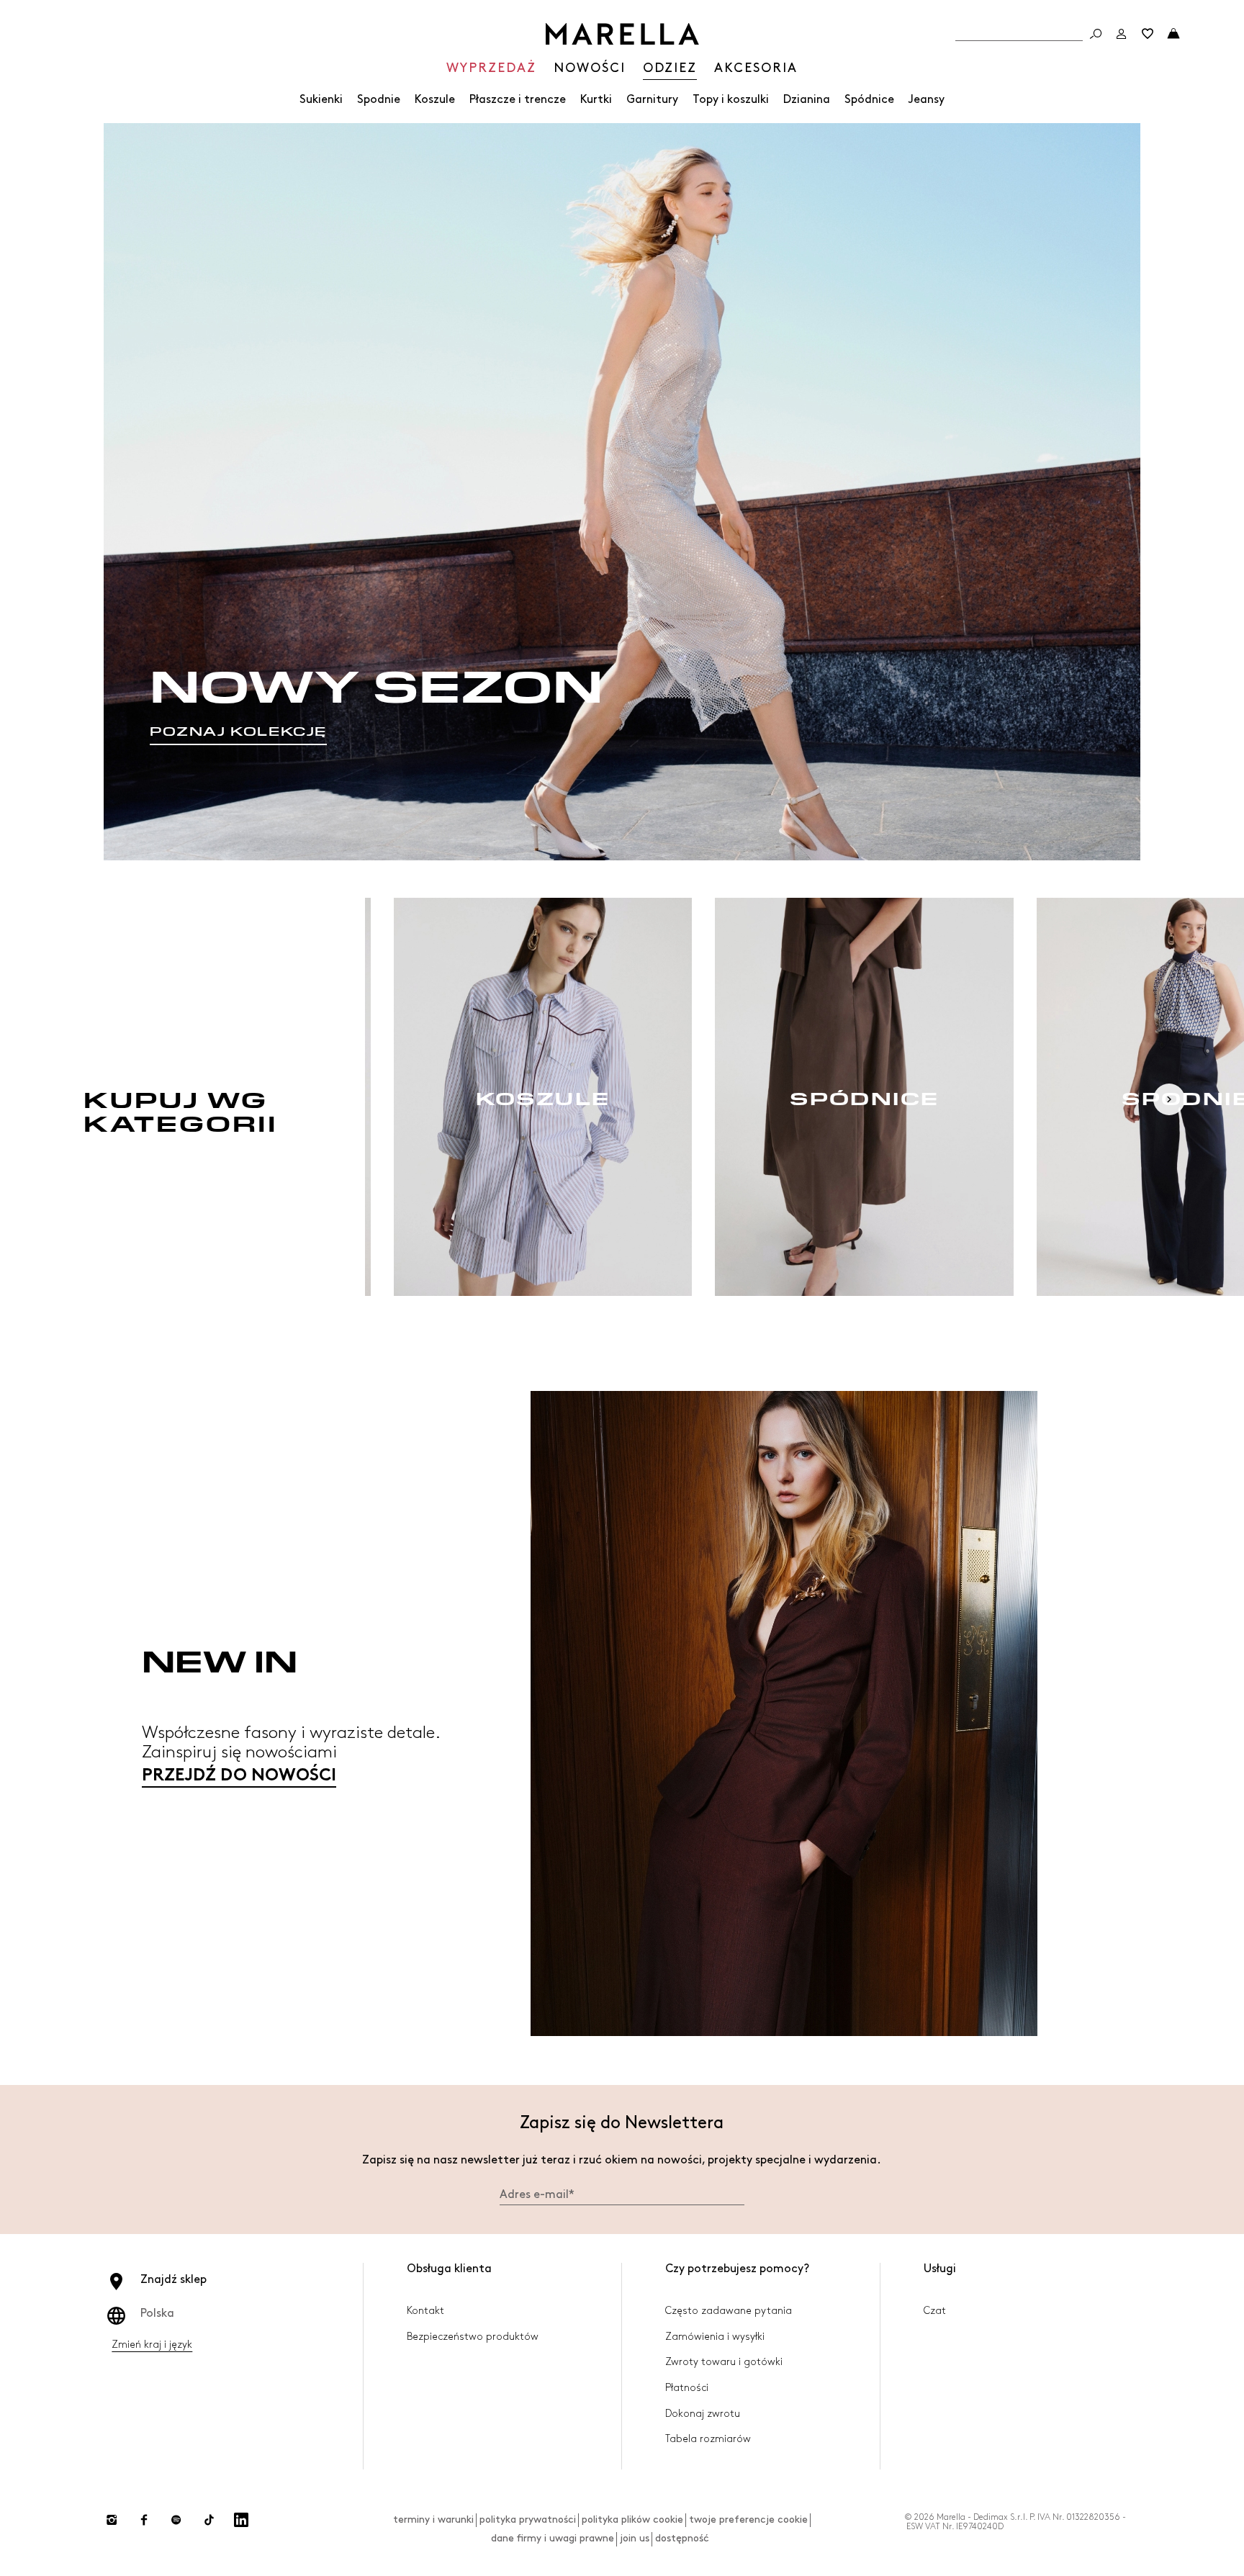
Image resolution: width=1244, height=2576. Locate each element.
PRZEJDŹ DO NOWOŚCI (239, 1776)
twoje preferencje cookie (748, 2519)
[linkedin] (241, 2520)
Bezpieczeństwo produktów (473, 2337)
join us (635, 2538)
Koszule (435, 100)
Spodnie (379, 100)
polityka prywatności (528, 2519)
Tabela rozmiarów (708, 2439)
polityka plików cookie (632, 2519)
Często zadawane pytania (729, 2311)
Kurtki (596, 100)
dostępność (682, 2538)
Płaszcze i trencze (518, 100)
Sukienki (321, 100)
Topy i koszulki (731, 100)
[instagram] (112, 2520)
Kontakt (425, 2311)
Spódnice (869, 100)
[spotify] (176, 2520)
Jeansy (927, 100)
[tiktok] (209, 2520)
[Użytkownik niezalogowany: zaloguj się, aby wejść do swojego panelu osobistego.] (1122, 34)
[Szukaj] (1096, 34)
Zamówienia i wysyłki (715, 2337)
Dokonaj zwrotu (703, 2414)
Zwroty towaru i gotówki (724, 2362)
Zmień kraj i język (152, 2345)
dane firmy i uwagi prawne (553, 2538)
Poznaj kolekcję (238, 731)
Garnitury (652, 100)
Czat (935, 2311)
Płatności (687, 2388)
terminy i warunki (433, 2519)
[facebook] (144, 2520)
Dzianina (807, 100)
